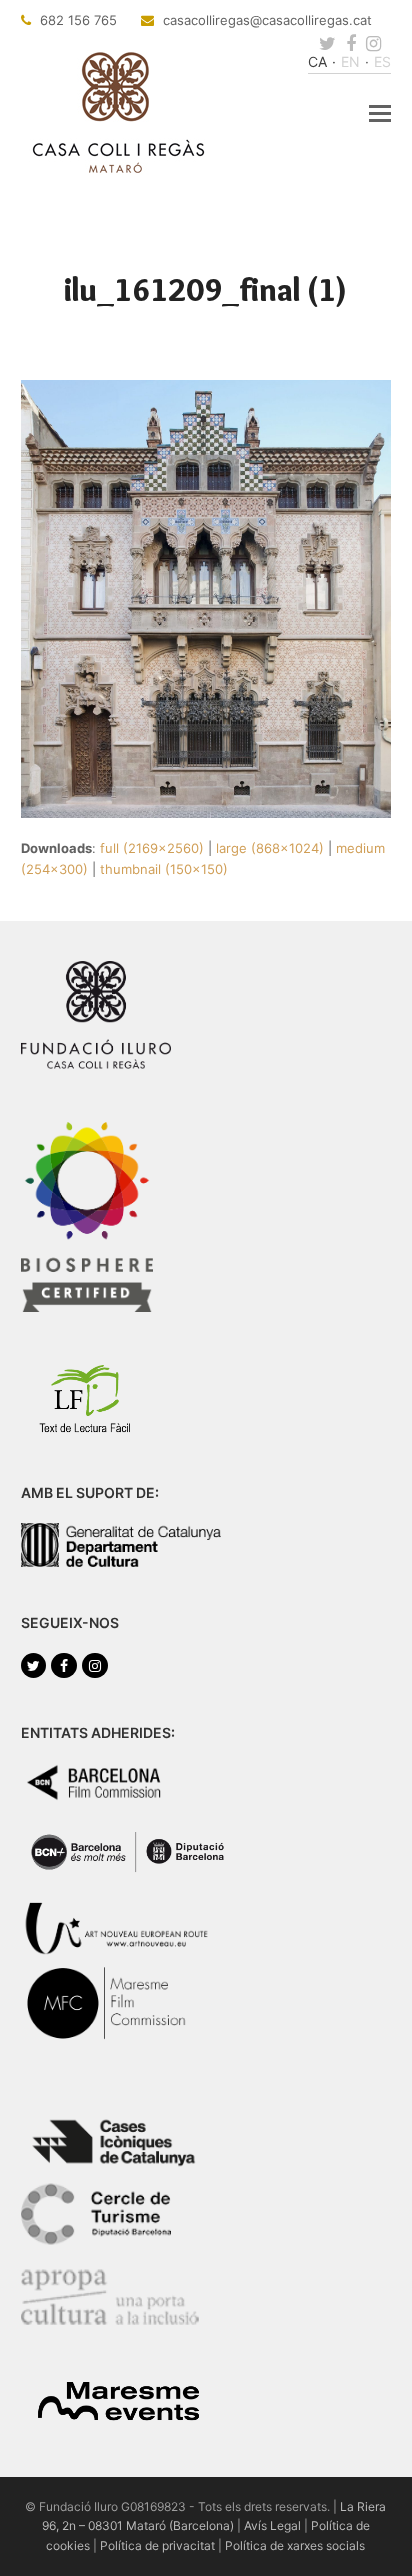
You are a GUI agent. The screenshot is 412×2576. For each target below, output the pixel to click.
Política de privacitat (157, 2545)
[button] (380, 113)
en (350, 61)
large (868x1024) (270, 848)
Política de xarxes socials (295, 2545)
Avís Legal (272, 2525)
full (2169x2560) (152, 848)
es (382, 61)
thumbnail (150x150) (164, 869)
